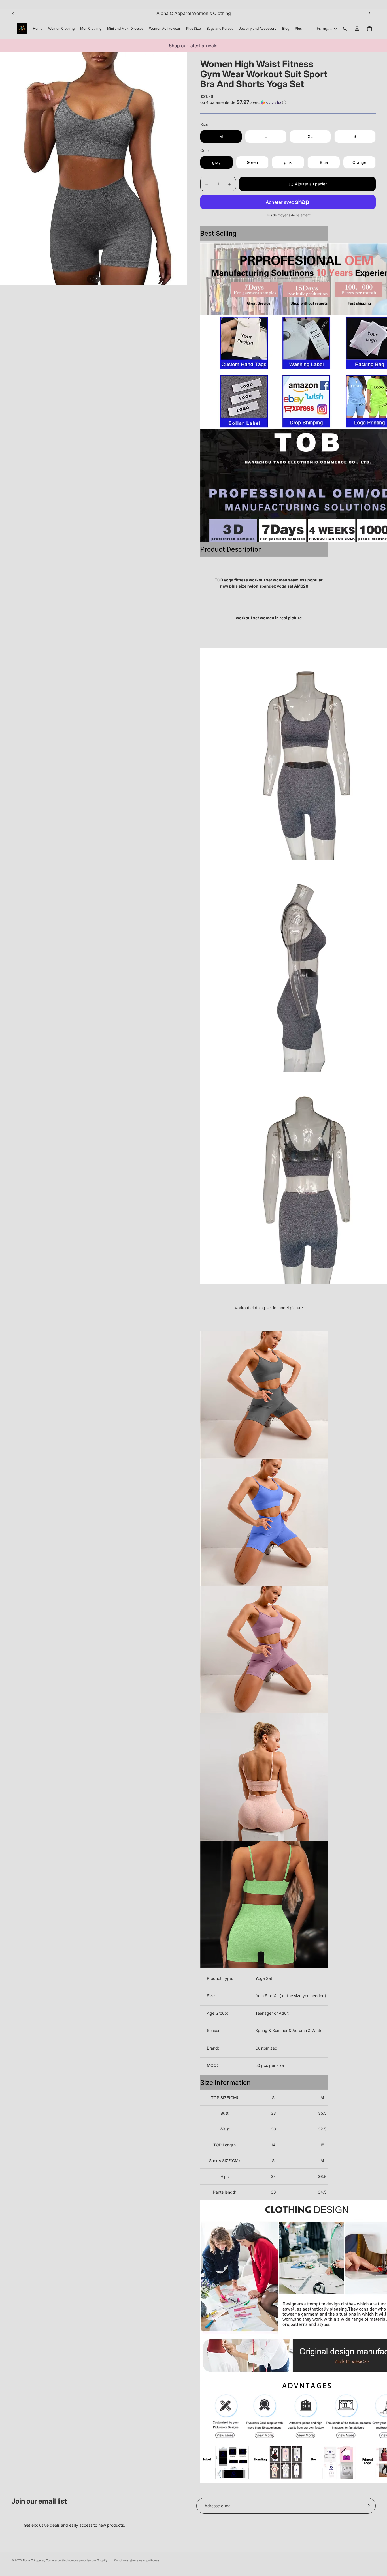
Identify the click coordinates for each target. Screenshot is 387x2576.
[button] (288, 102)
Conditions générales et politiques (137, 2560)
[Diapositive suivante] (369, 13)
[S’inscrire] (368, 2506)
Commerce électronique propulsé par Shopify (77, 2560)
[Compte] (357, 29)
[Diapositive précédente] (13, 13)
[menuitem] (298, 29)
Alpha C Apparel (33, 2560)
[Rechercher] (345, 29)
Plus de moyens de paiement (288, 215)
